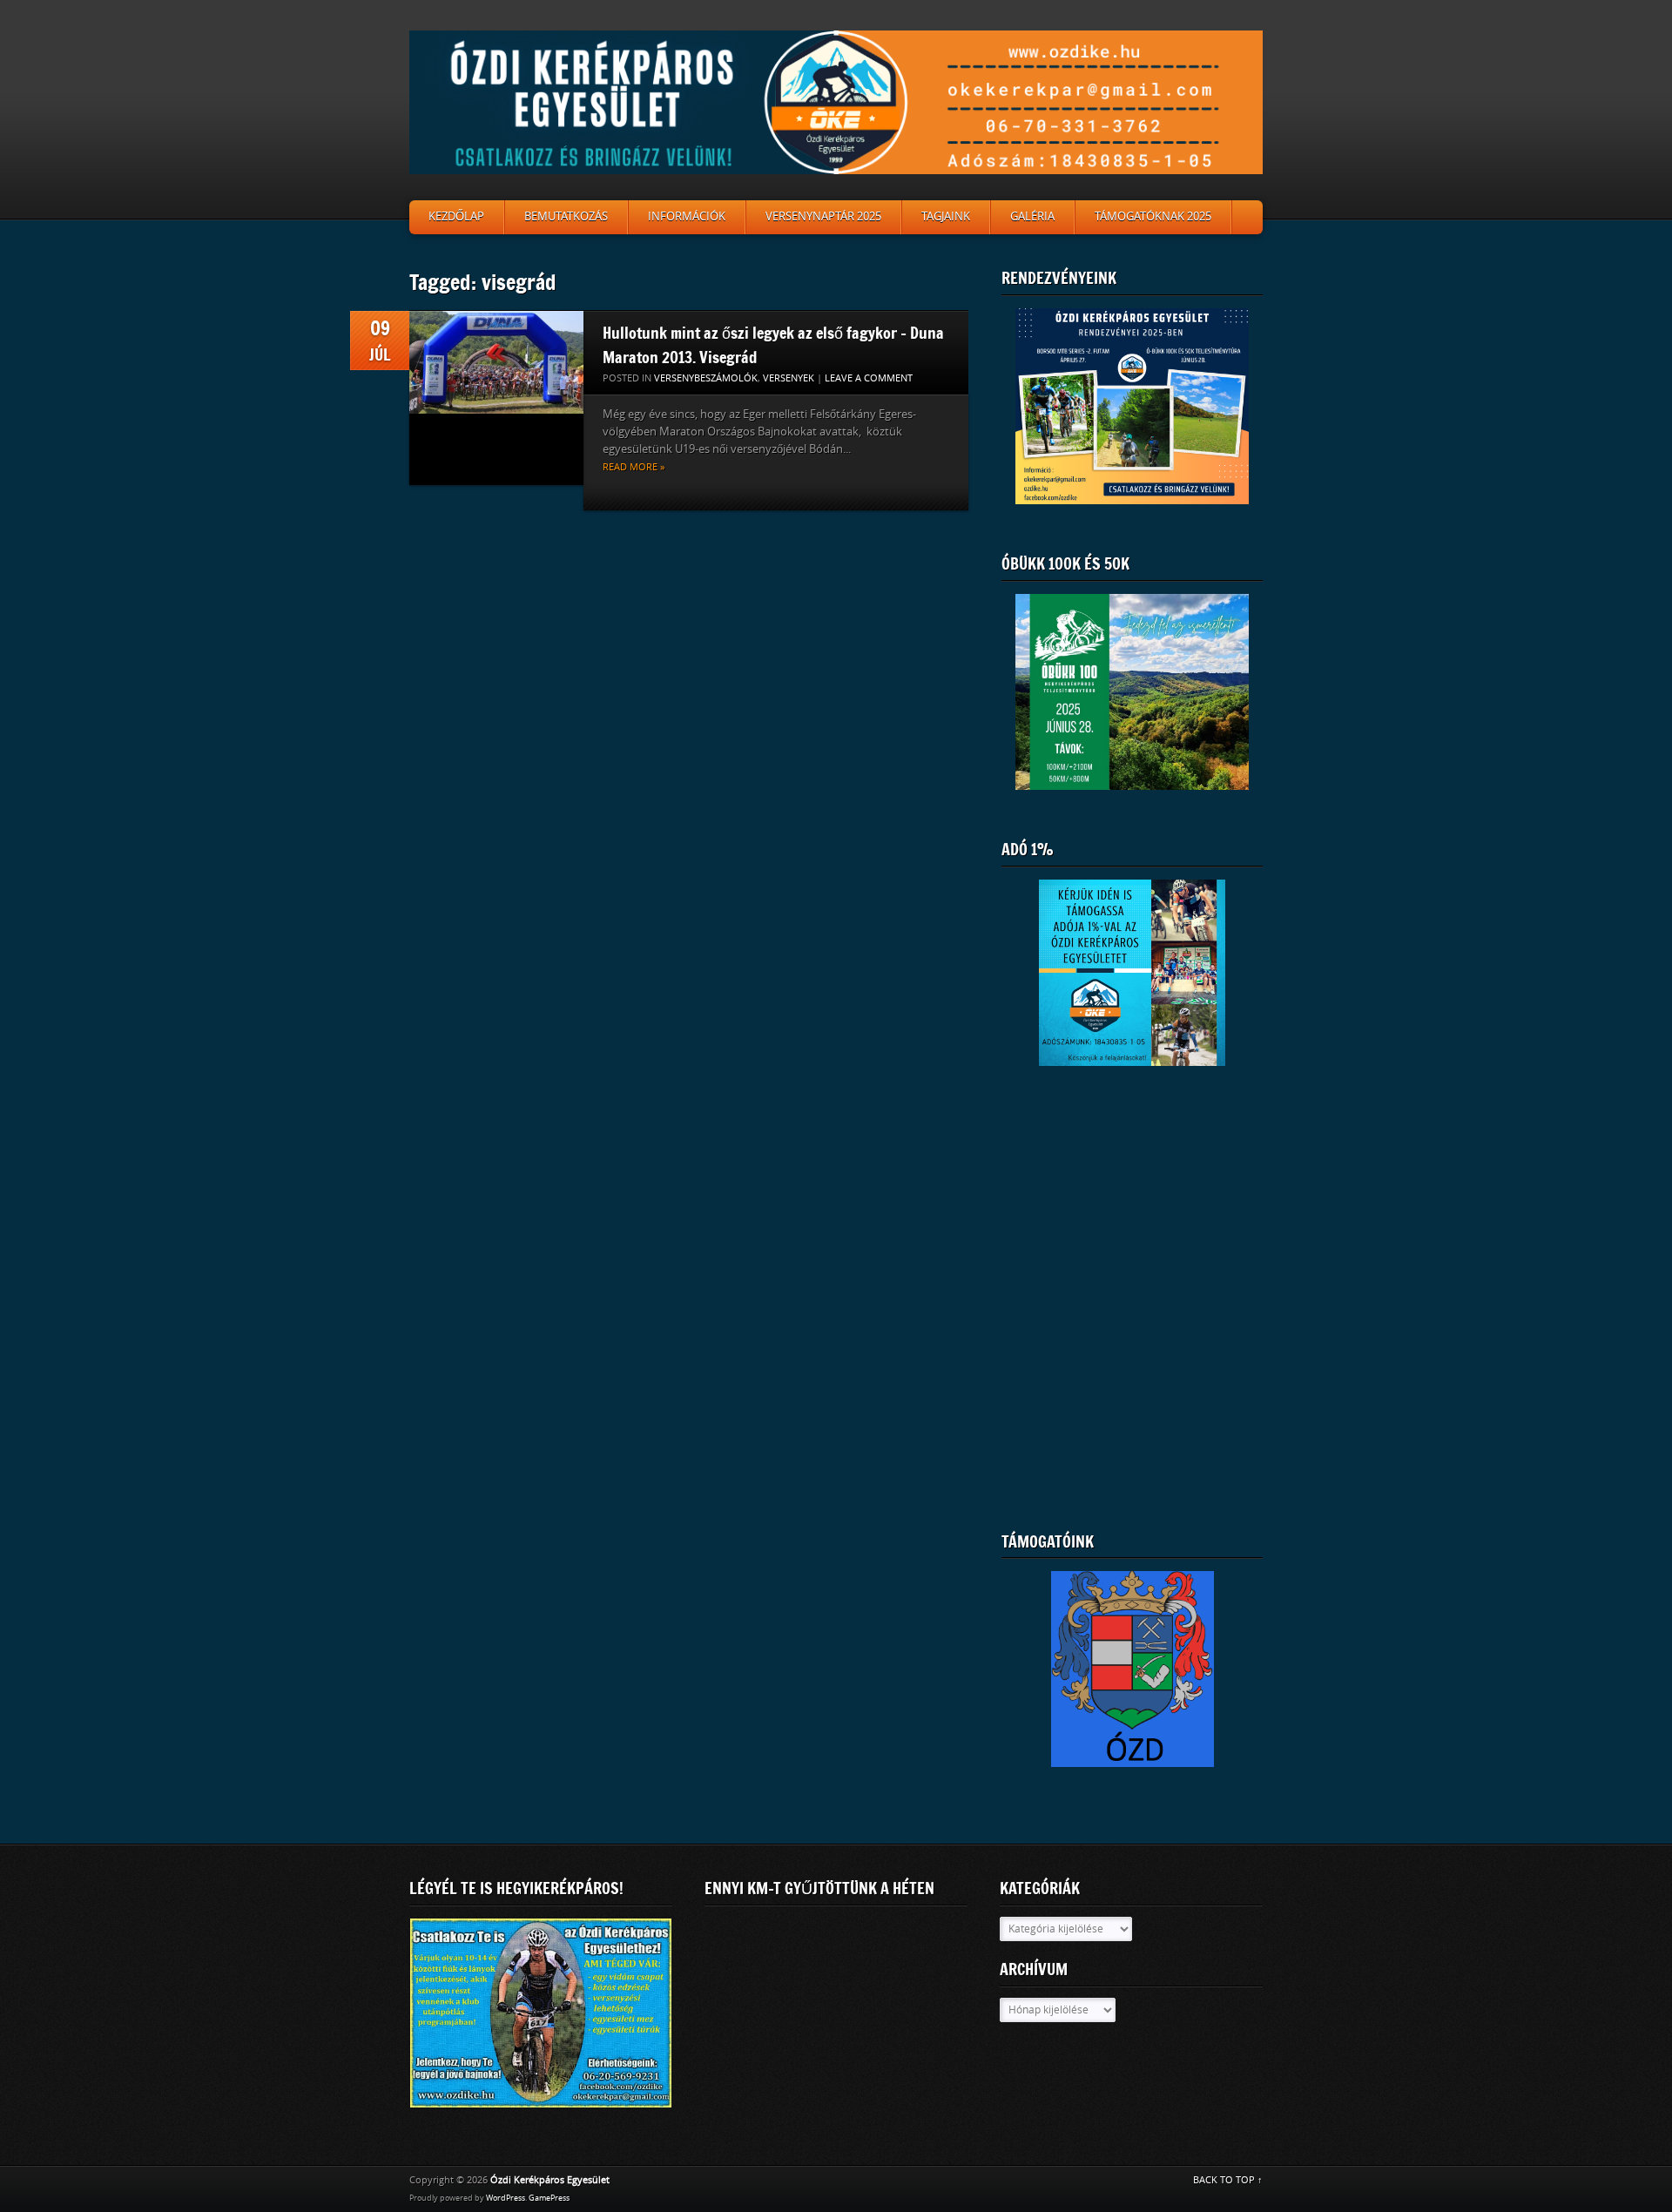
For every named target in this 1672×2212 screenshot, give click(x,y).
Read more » (634, 467)
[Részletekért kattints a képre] (1132, 692)
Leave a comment (869, 378)
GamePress (549, 2198)
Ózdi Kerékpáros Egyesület (550, 2180)
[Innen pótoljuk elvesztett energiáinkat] (1132, 1679)
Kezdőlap (456, 216)
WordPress (506, 2198)
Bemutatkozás (566, 216)
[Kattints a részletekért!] (541, 2013)
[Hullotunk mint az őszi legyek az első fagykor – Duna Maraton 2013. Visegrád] (496, 398)
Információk (687, 216)
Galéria (1032, 216)
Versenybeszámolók (706, 378)
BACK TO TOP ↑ (1228, 2180)
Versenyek (789, 378)
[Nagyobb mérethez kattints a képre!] (1132, 406)
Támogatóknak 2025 (1153, 216)
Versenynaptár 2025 (823, 216)
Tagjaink (946, 216)
